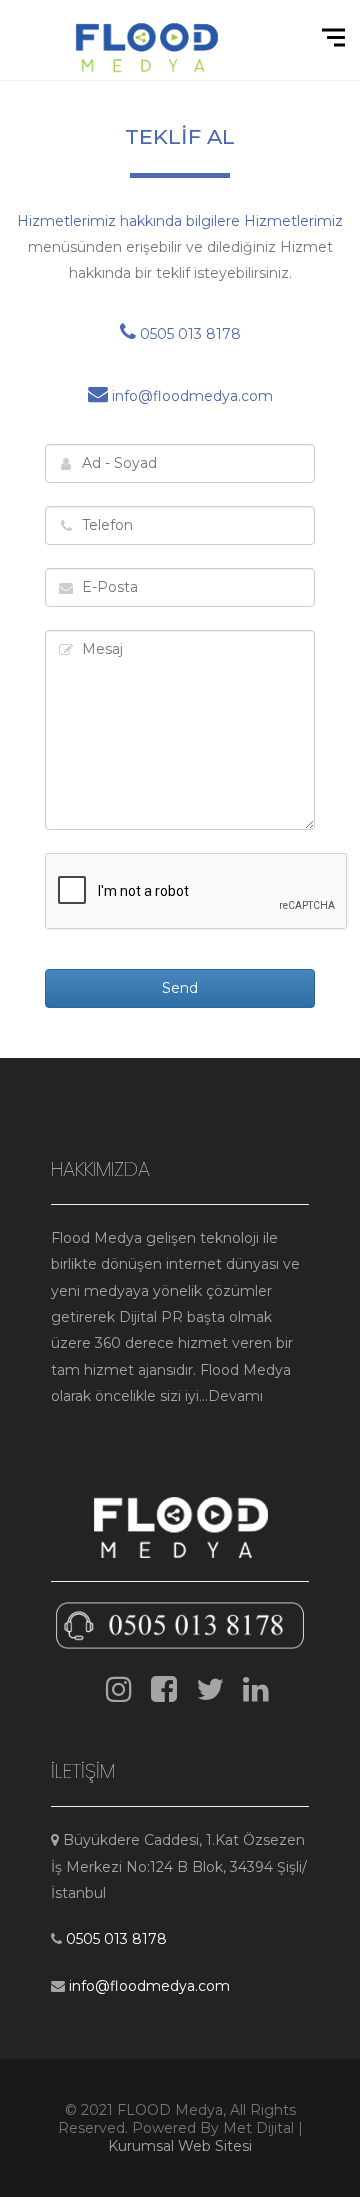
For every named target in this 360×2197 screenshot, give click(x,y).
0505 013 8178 (188, 334)
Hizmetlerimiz (293, 221)
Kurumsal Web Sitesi (180, 2146)
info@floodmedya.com (190, 396)
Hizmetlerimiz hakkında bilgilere (130, 221)
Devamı (235, 1396)
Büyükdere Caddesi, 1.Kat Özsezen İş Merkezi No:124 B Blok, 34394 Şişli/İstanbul (179, 1866)
